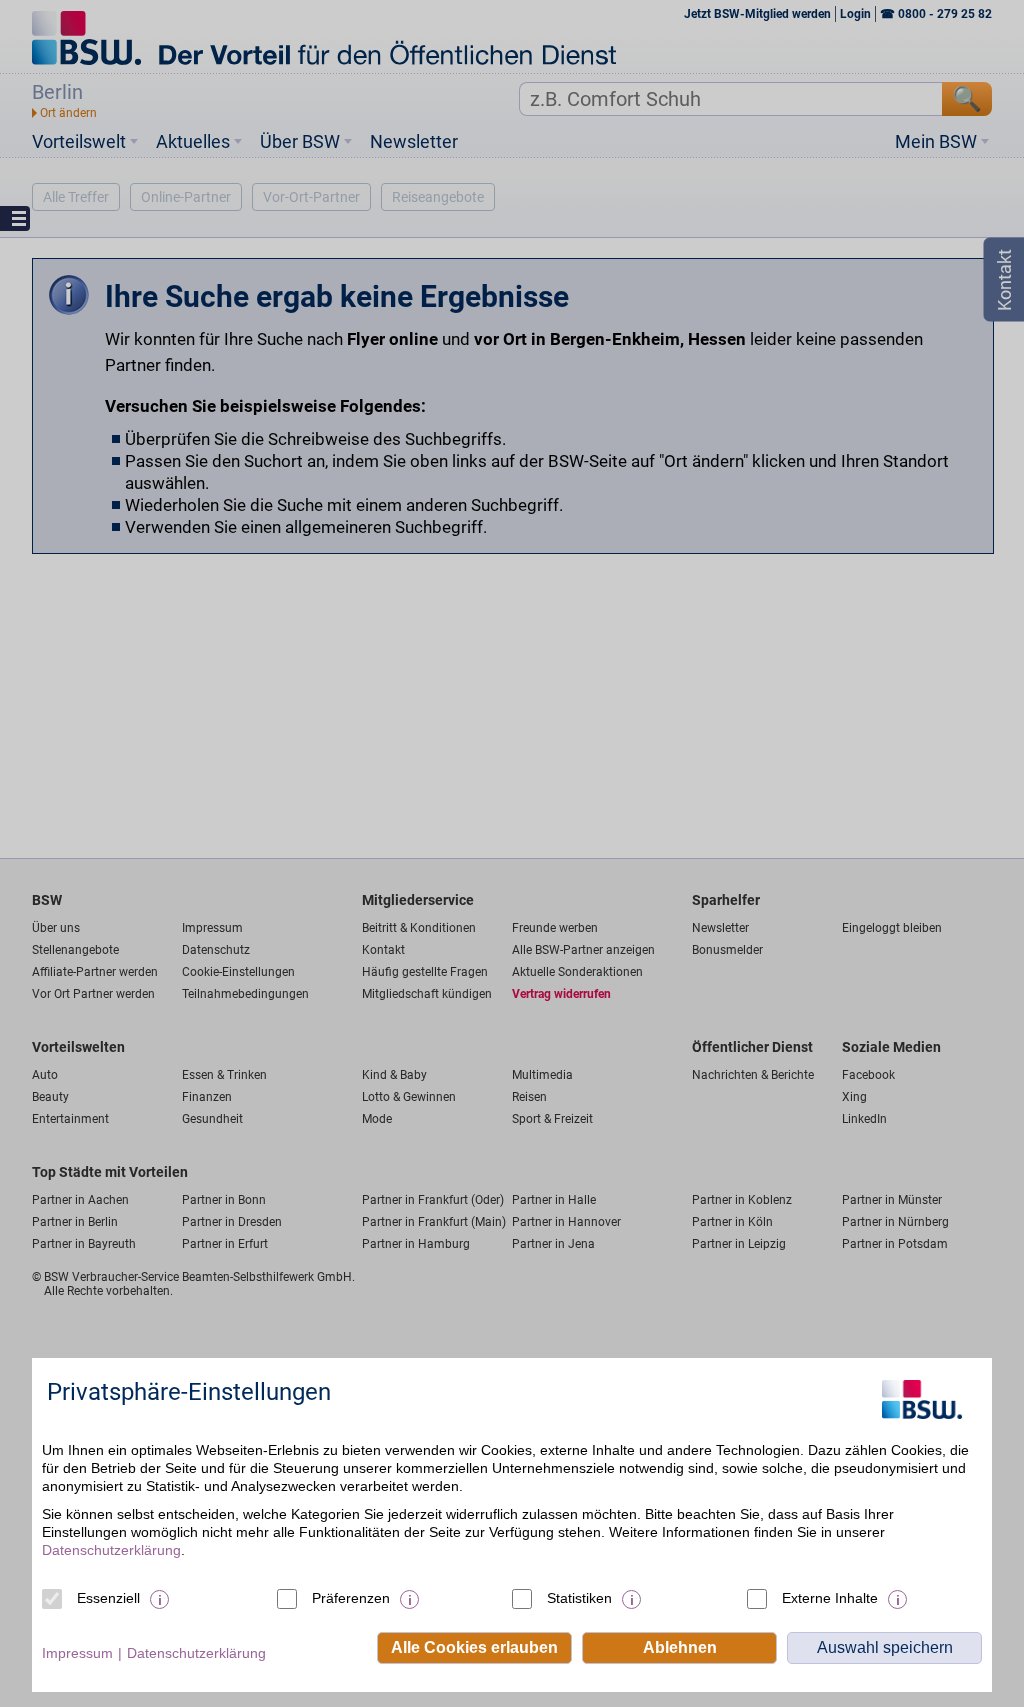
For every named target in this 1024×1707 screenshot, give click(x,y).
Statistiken (579, 1598)
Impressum (77, 1653)
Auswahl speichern (885, 1647)
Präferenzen (351, 1598)
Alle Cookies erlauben (474, 1647)
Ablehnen (680, 1647)
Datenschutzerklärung (111, 1550)
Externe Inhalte (830, 1598)
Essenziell (108, 1598)
